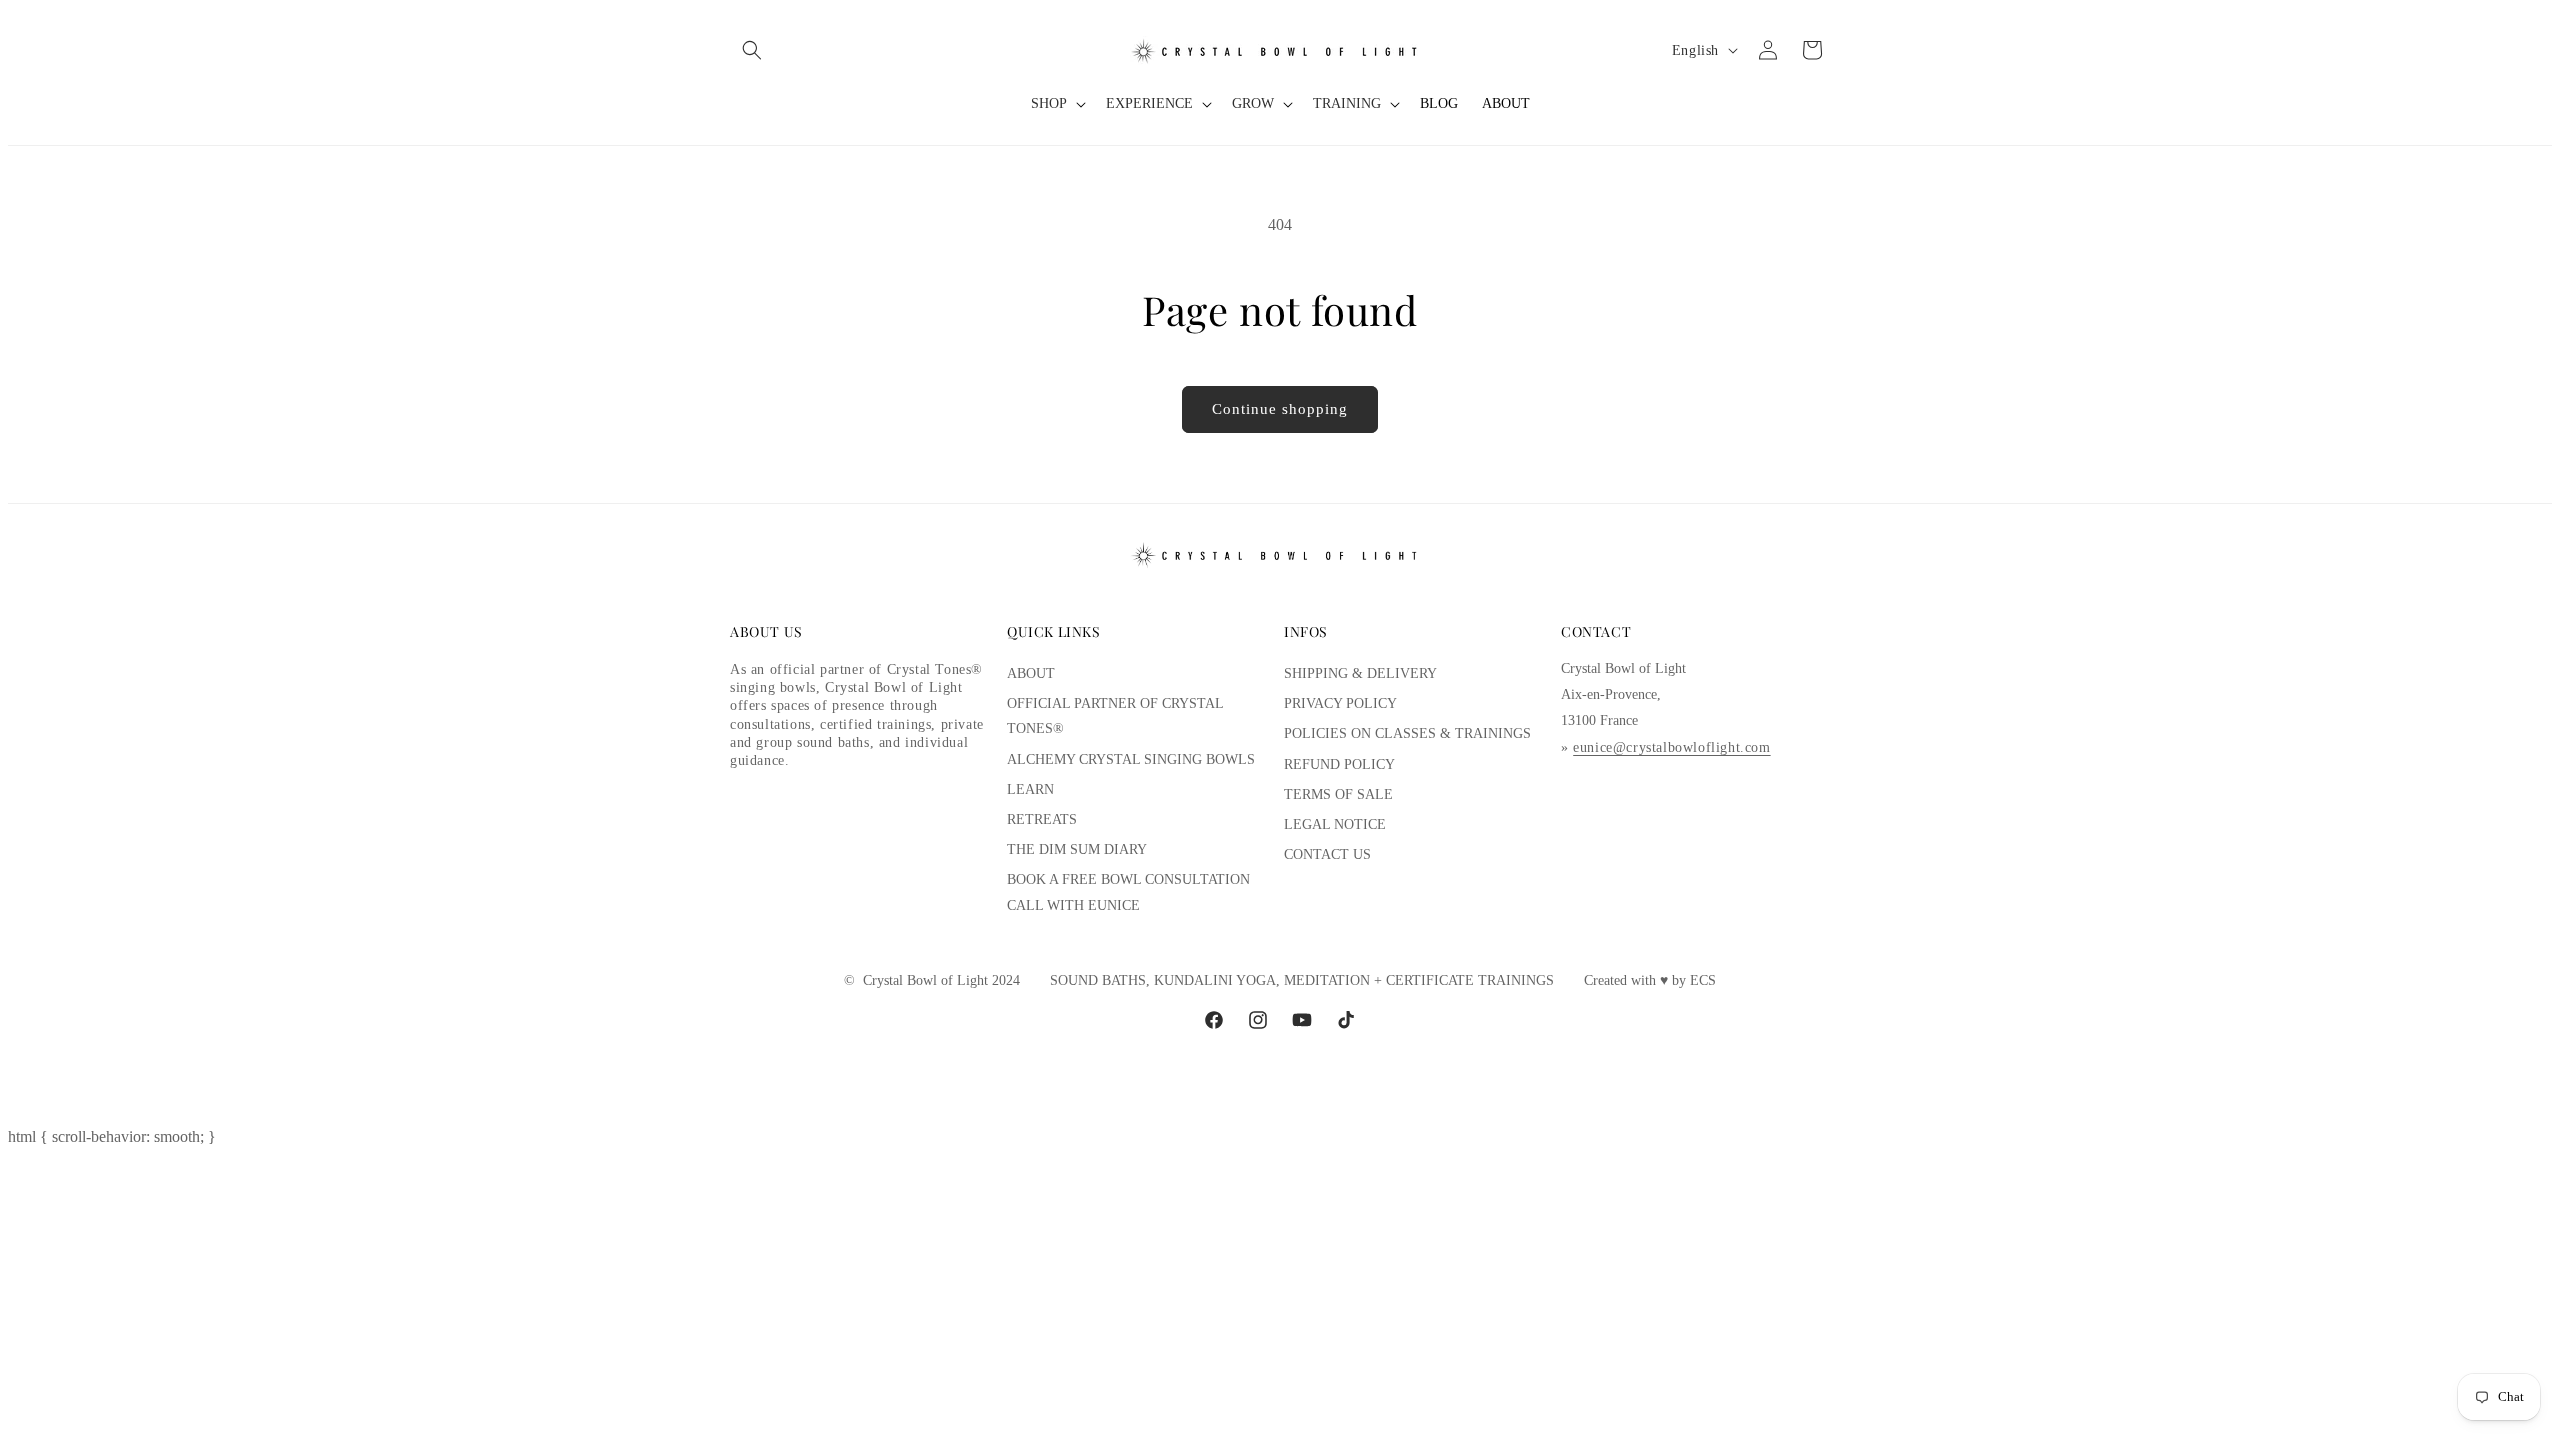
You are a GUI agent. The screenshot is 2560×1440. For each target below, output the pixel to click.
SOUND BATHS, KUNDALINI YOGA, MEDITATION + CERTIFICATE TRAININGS (1302, 980)
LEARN (1030, 789)
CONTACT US (1327, 854)
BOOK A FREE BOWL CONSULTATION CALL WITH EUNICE (1128, 892)
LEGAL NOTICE (1335, 824)
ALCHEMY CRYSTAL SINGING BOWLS (1131, 759)
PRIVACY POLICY (1340, 703)
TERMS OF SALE (1338, 794)
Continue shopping (1280, 409)
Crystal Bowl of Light (925, 980)
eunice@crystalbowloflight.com (1671, 747)
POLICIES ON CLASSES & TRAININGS (1407, 733)
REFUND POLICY (1339, 764)
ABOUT (1031, 673)
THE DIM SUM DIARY (1077, 849)
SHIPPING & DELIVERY (1360, 673)
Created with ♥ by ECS (1650, 980)
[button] (752, 50)
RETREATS (1042, 819)
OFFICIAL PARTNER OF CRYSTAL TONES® (1115, 716)
